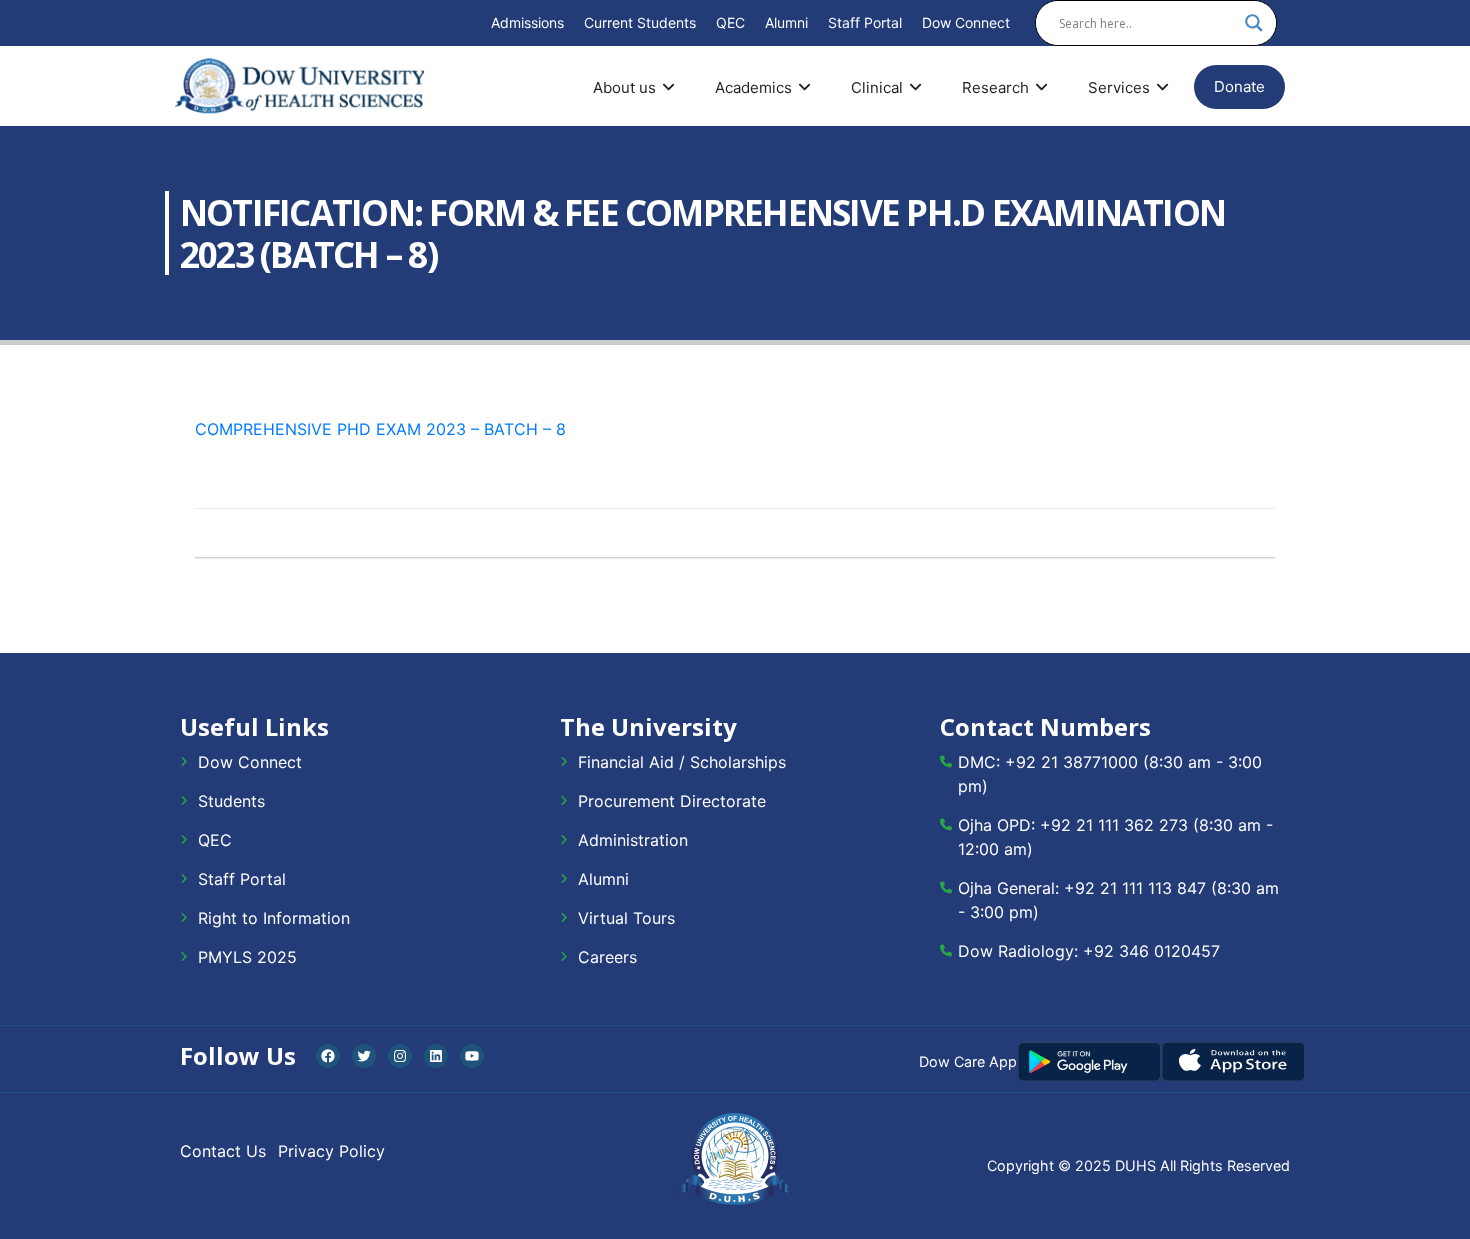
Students (231, 801)
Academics (753, 87)
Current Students (640, 22)
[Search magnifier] (1254, 23)
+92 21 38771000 (1071, 762)
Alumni (786, 22)
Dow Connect (966, 22)
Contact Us (223, 1151)
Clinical (877, 87)
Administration (633, 840)
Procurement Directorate (672, 801)
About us (624, 87)
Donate (1239, 86)
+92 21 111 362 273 (1114, 825)
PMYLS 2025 (247, 957)
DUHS (1135, 1165)
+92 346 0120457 (1151, 951)
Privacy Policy (331, 1151)
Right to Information (274, 918)
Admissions (527, 22)
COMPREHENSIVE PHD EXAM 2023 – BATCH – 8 (380, 429)
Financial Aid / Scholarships (682, 762)
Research (995, 87)
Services (1119, 87)
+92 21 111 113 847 (1135, 888)
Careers (607, 957)
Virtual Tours (626, 918)
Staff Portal (865, 22)
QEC (730, 22)
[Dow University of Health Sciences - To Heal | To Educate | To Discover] (300, 86)
